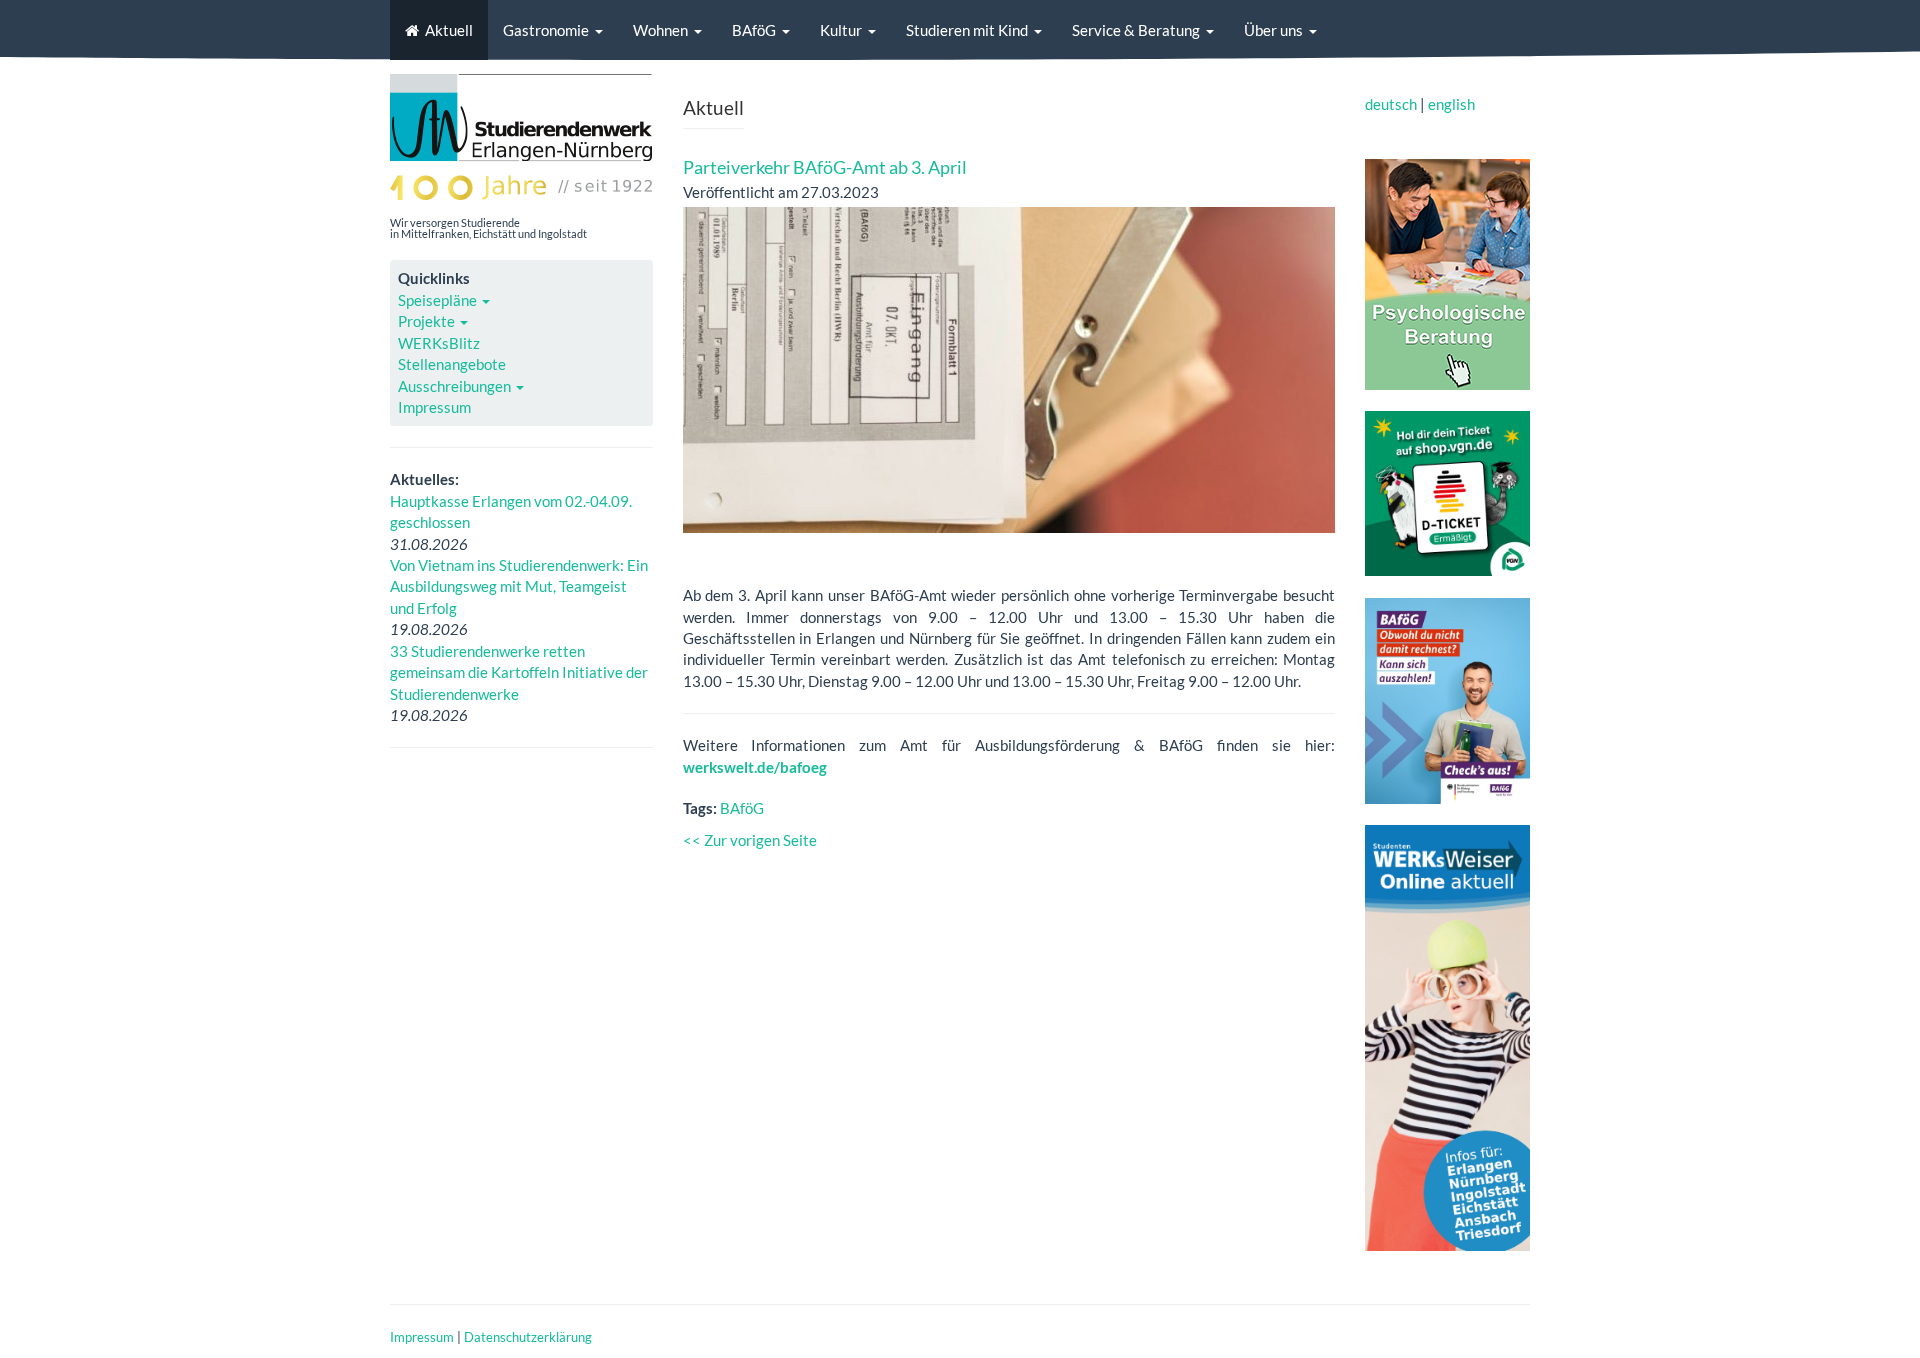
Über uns (1273, 30)
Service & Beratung (1136, 30)
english (1451, 104)
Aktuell (449, 30)
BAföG (754, 30)
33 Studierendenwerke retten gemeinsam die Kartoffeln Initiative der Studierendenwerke (519, 672)
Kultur (841, 30)
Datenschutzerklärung (528, 1337)
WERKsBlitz (439, 343)
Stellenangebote (452, 364)
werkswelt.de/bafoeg (755, 767)
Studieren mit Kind (967, 30)
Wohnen (660, 30)
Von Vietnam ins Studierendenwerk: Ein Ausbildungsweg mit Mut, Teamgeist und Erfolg (519, 586)
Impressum (434, 407)
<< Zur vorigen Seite (750, 840)
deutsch (1391, 104)
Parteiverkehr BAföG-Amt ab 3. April (825, 167)
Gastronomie (546, 30)
